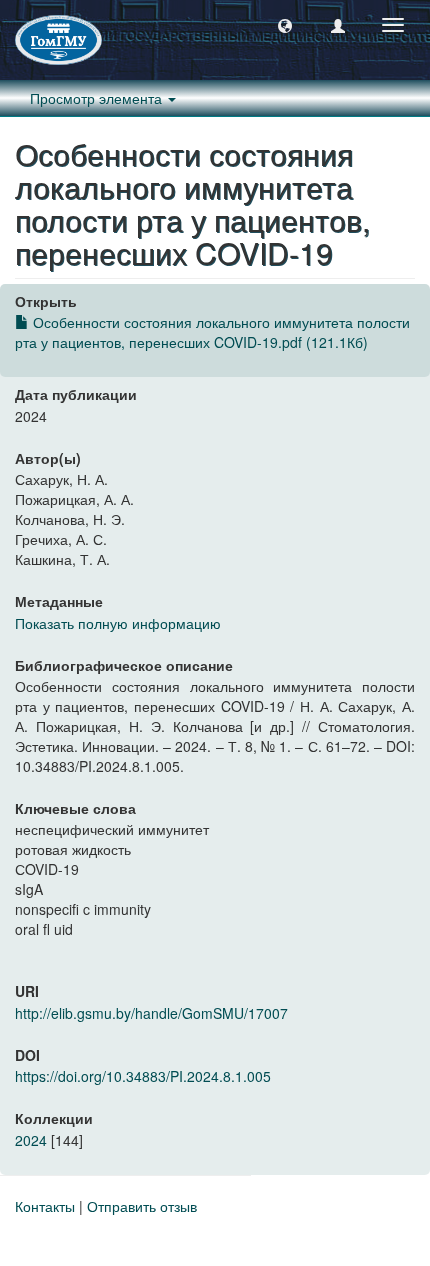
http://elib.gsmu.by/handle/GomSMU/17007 (151, 1013)
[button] (285, 25)
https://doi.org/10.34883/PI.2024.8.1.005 (143, 1076)
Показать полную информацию (118, 623)
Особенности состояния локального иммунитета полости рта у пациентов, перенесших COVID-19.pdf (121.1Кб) (212, 332)
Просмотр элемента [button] (98, 98)
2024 (31, 1140)
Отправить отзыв (142, 1206)
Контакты (45, 1206)
